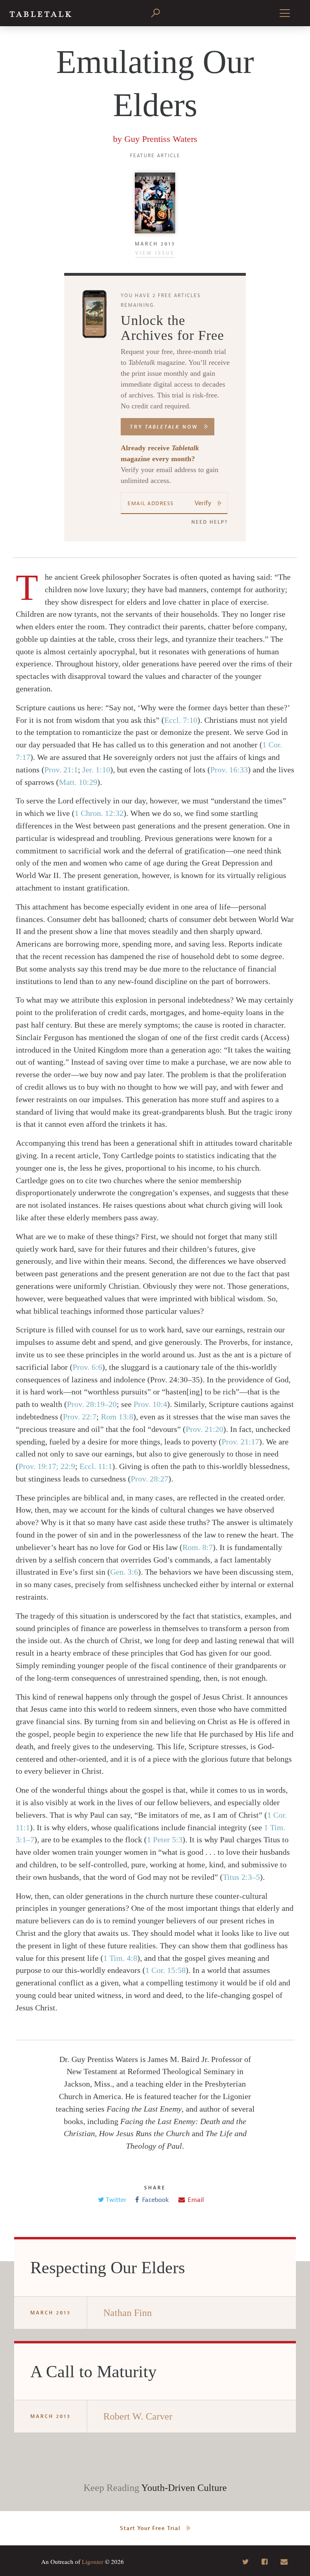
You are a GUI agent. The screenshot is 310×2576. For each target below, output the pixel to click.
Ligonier (93, 2561)
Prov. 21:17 (240, 1442)
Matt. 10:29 (78, 782)
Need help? (209, 522)
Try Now (164, 427)
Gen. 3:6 (124, 1572)
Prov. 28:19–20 (92, 1404)
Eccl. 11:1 (96, 1466)
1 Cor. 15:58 (165, 1970)
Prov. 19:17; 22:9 (47, 1466)
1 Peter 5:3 (165, 1839)
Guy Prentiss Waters (161, 139)
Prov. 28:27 (150, 1479)
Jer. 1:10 (96, 770)
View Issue (155, 253)
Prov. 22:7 (80, 1417)
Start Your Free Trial (150, 2528)
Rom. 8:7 (198, 1547)
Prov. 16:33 (229, 770)
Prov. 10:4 (150, 1404)
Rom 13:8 (117, 1417)
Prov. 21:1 (61, 770)
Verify (203, 503)
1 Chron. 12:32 (99, 813)
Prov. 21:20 (204, 1429)
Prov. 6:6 (87, 1367)
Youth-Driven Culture (184, 2488)
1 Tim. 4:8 (120, 1958)
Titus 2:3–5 (241, 1877)
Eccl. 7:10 (181, 720)
